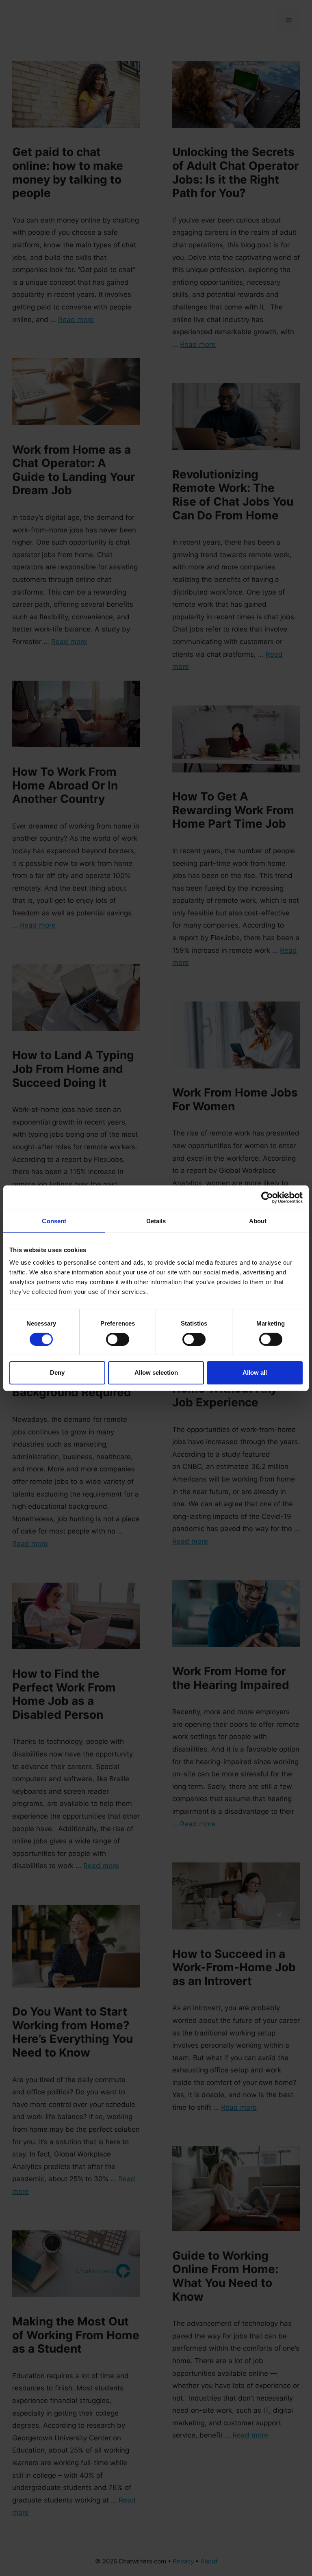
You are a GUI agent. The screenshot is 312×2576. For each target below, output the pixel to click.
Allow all (255, 1372)
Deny (57, 1372)
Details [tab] (156, 1221)
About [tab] (258, 1221)
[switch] (118, 1339)
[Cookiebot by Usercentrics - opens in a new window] (267, 1197)
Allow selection (156, 1372)
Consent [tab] (54, 1221)
